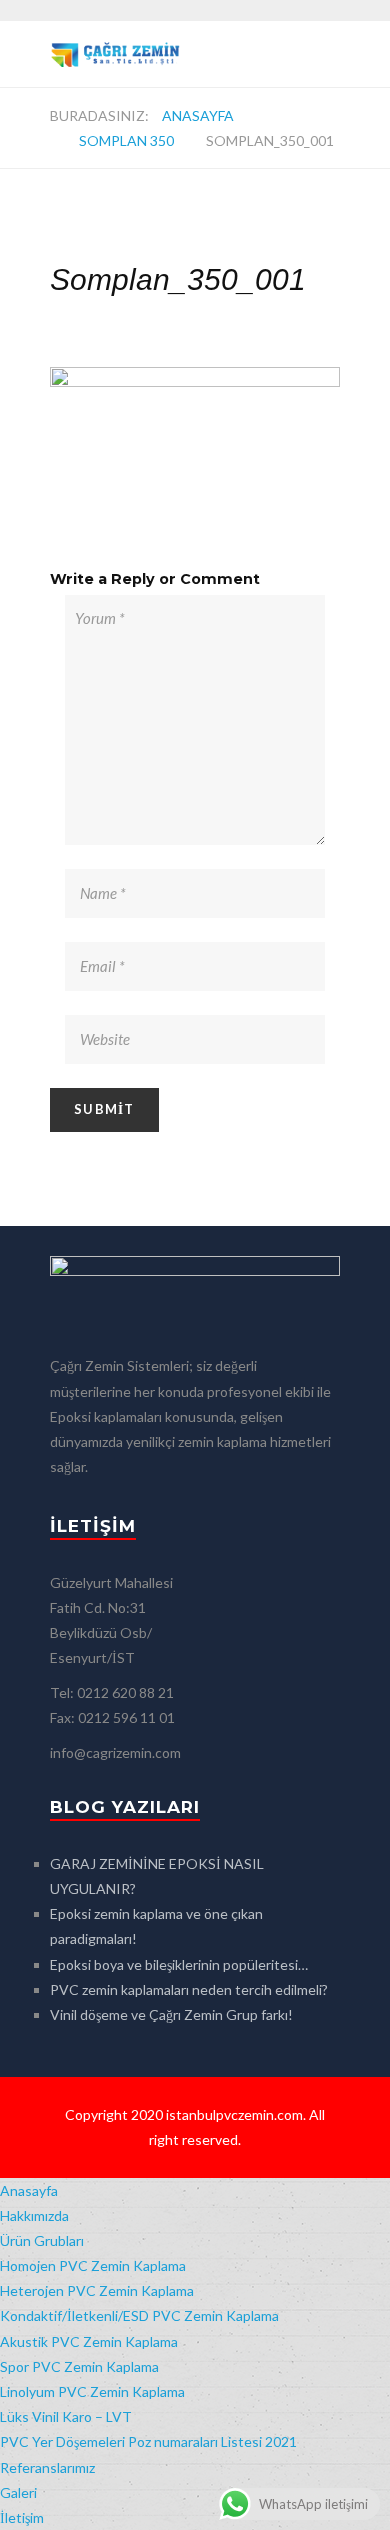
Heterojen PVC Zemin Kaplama (97, 2290)
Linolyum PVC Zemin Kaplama (92, 2391)
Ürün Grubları (42, 2240)
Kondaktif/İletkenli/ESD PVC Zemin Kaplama (139, 2315)
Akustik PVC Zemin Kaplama (89, 2341)
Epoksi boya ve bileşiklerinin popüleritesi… (179, 1964)
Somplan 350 (126, 140)
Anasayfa (198, 115)
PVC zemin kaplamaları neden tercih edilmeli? (189, 1989)
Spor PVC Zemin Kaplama (79, 2366)
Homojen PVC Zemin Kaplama (93, 2265)
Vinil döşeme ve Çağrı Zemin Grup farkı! (171, 2014)
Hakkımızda (34, 2215)
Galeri (18, 2492)
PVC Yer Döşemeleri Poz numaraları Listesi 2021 (148, 2441)
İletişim (22, 2517)
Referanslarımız (47, 2467)
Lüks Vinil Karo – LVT (66, 2416)
